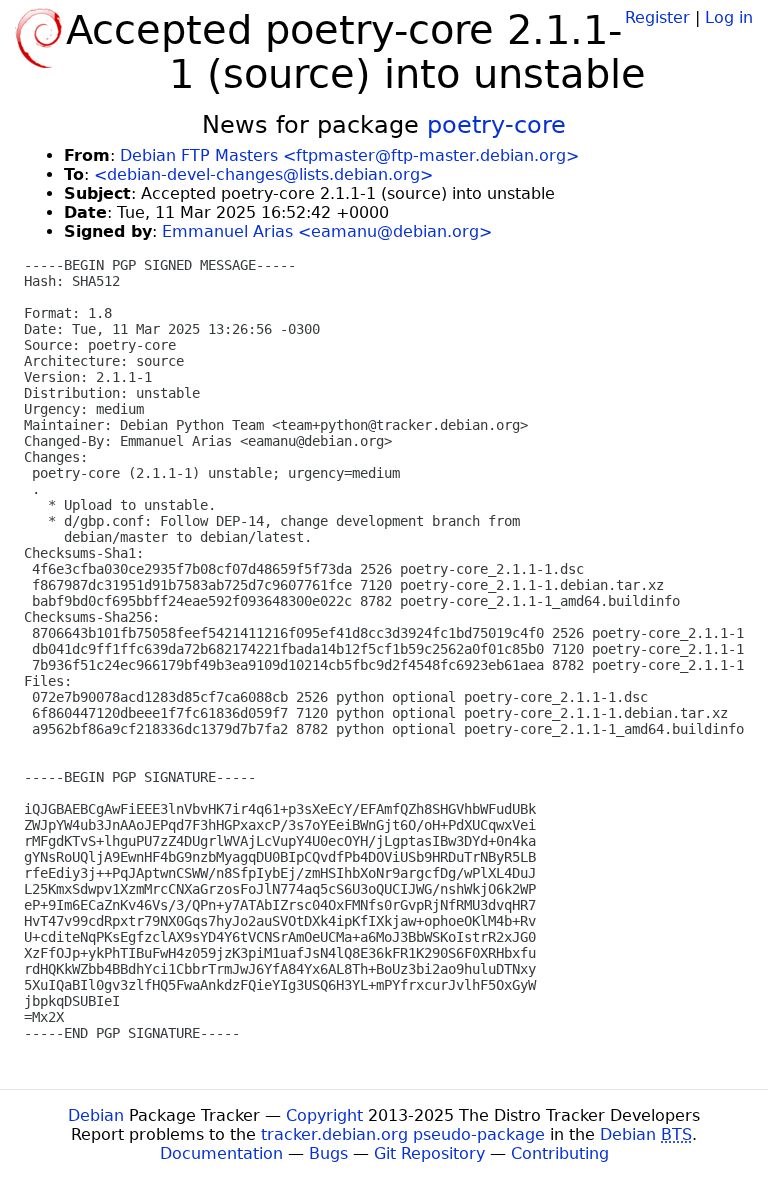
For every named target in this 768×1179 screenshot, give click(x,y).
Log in (729, 17)
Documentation (221, 1153)
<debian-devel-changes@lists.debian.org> (263, 174)
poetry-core (496, 125)
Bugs (328, 1153)
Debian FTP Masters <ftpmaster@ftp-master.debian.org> (349, 155)
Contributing (560, 1153)
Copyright (324, 1115)
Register (657, 17)
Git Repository (429, 1153)
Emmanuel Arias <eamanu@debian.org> (327, 231)
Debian (96, 1115)
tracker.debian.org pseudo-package (403, 1134)
